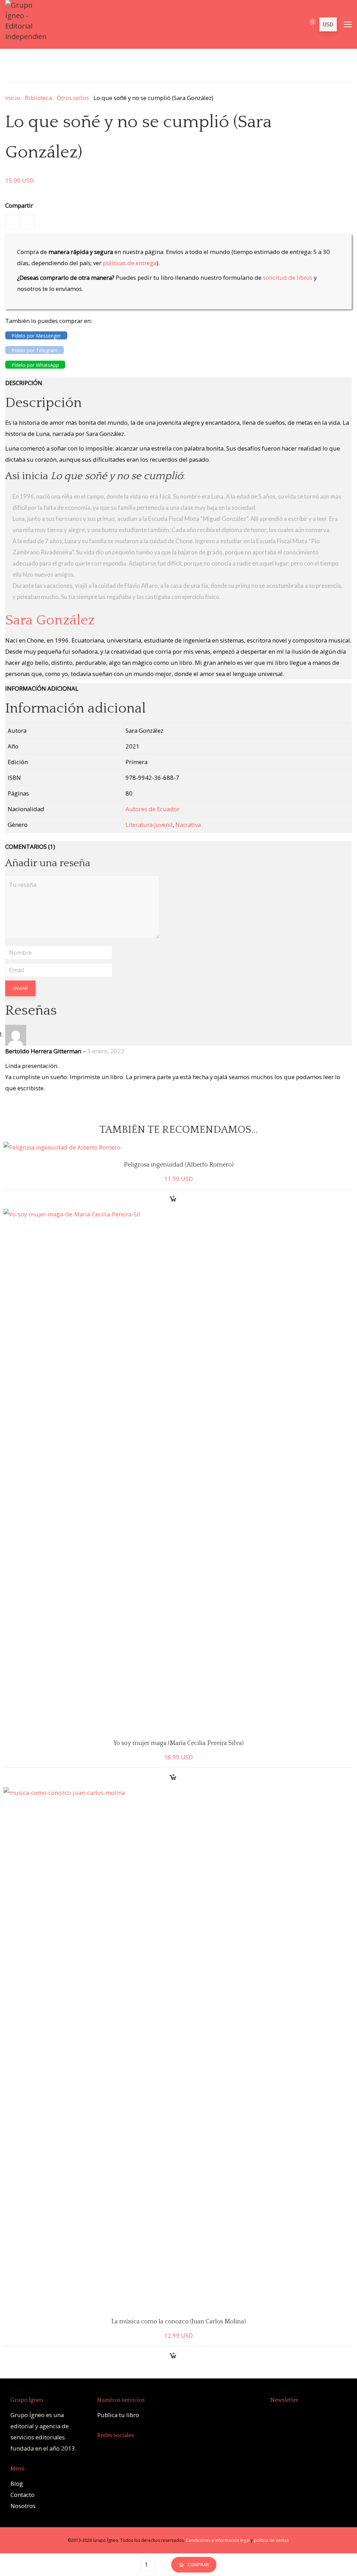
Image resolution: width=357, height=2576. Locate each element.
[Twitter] (28, 222)
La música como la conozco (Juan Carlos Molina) (178, 2322)
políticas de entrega (130, 263)
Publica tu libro (118, 2415)
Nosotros (23, 2506)
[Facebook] (12, 222)
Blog (17, 2483)
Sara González (50, 620)
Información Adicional (42, 688)
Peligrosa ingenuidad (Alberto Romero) (179, 1165)
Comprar (198, 2565)
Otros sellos (73, 98)
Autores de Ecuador (153, 809)
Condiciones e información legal (218, 2540)
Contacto (22, 2495)
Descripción (24, 383)
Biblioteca (38, 98)
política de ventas (271, 2540)
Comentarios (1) (30, 847)
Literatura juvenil (149, 825)
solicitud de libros (288, 278)
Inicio (13, 98)
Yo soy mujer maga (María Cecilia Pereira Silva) (178, 1743)
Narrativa (188, 825)
